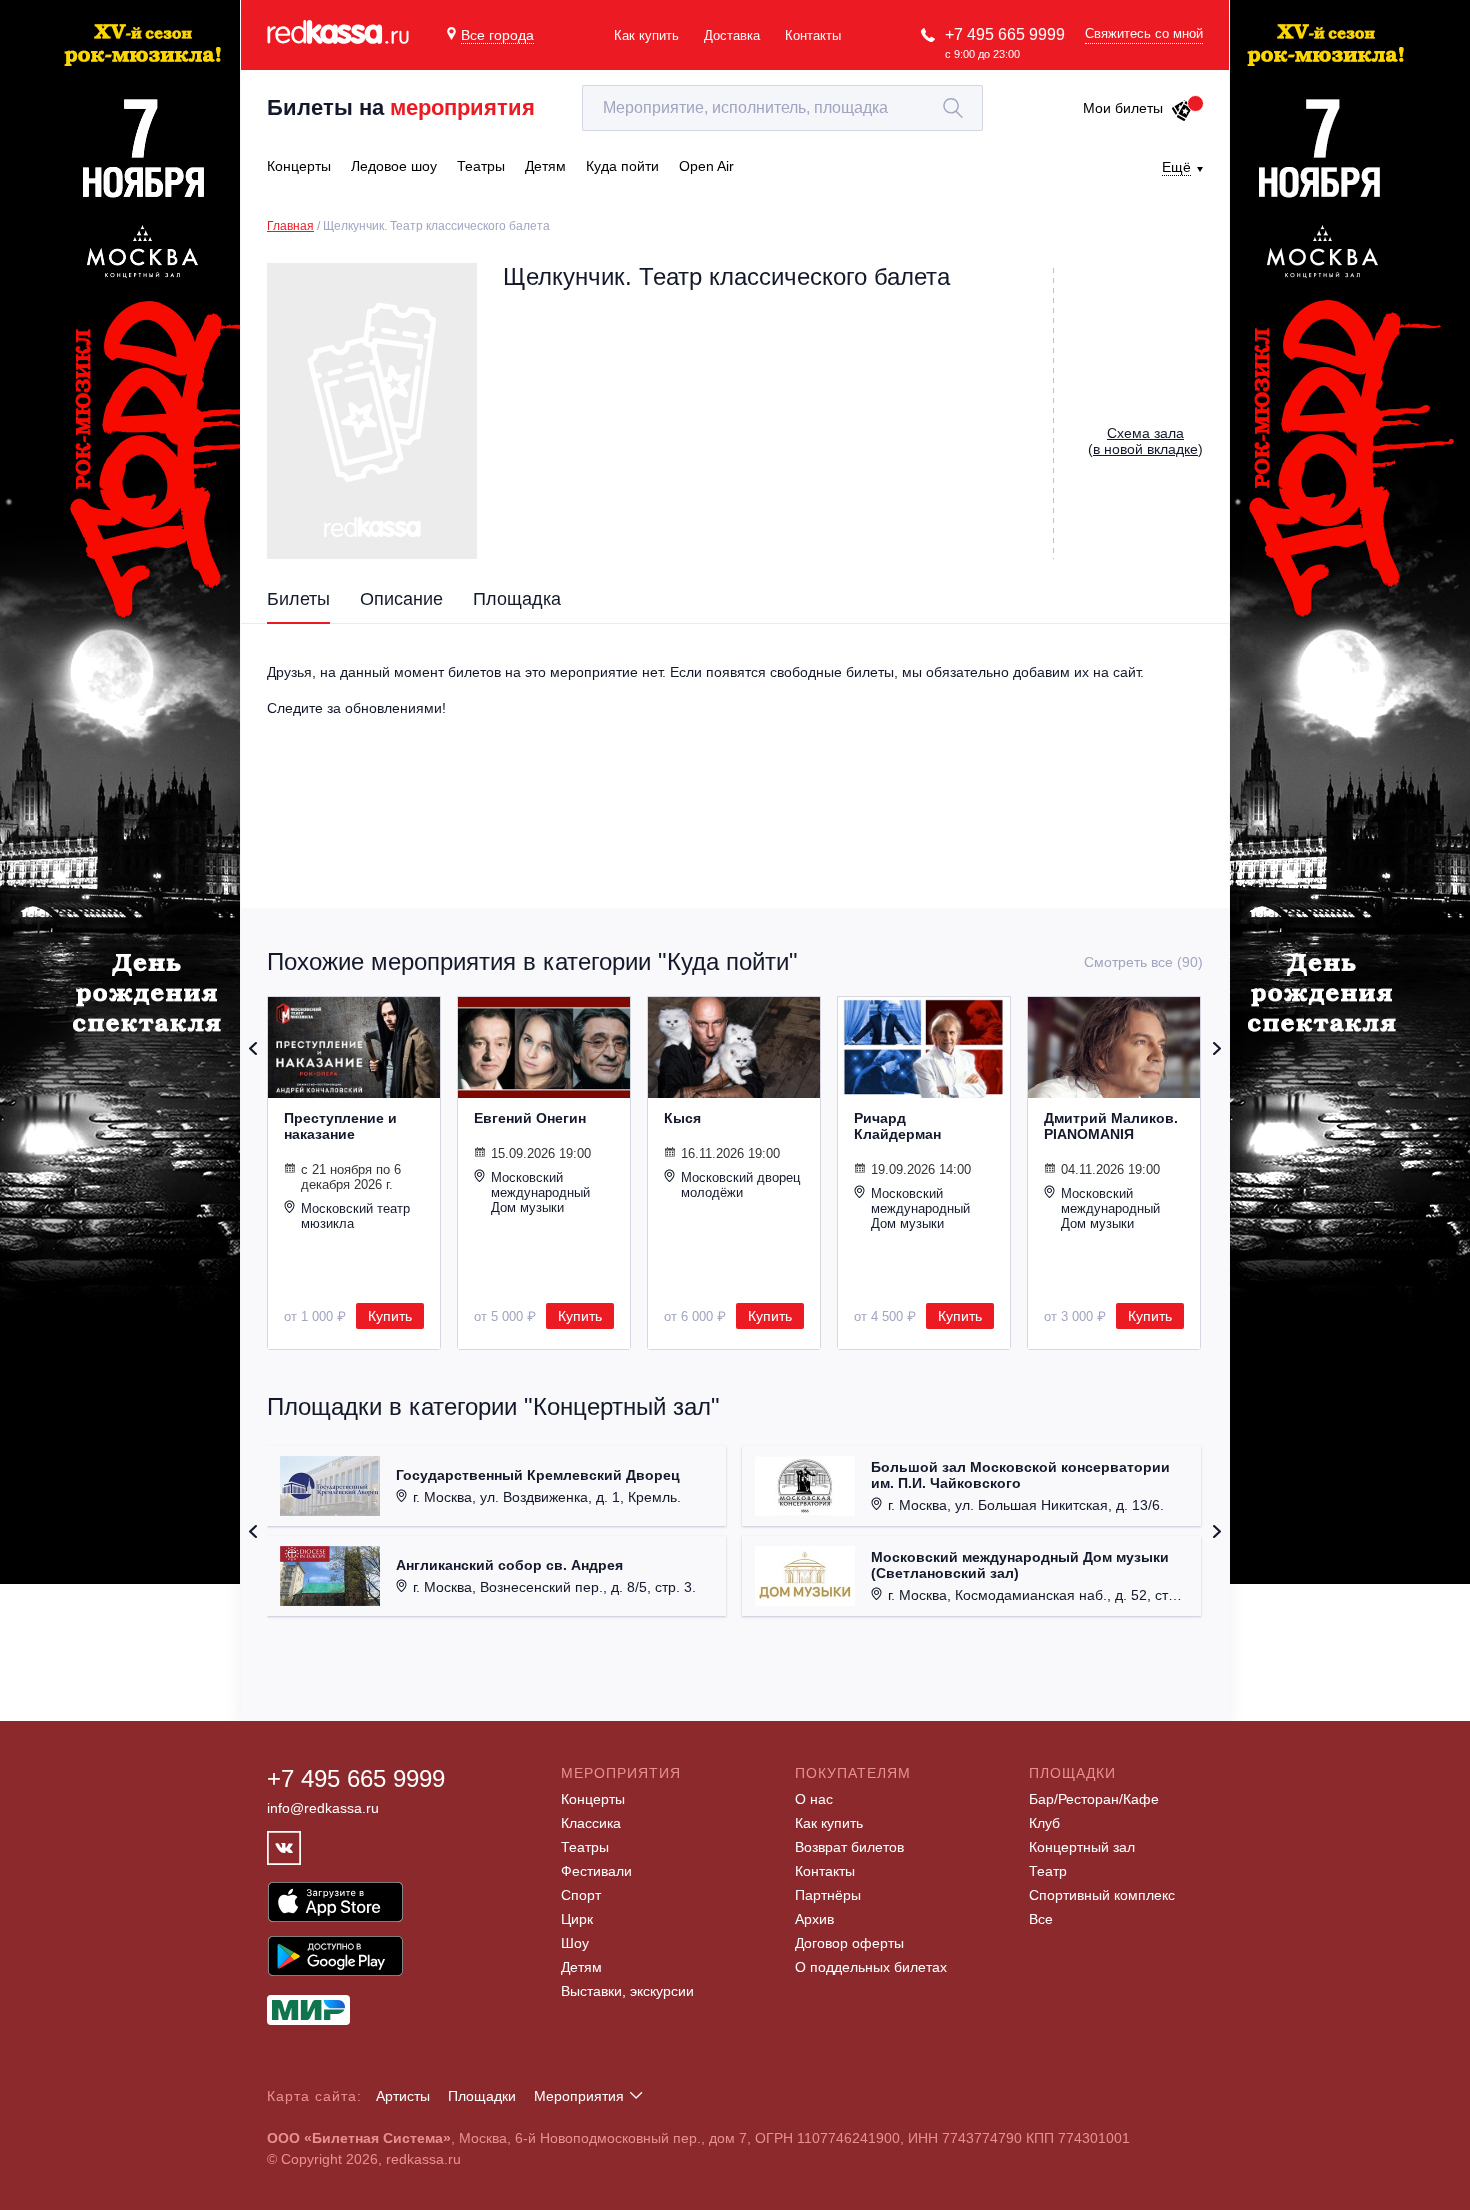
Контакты (813, 35)
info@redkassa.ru (323, 1808)
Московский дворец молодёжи (740, 1185)
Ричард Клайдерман (897, 1126)
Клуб (1044, 1823)
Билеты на (401, 107)
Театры (585, 1847)
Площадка (517, 599)
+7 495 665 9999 (1005, 34)
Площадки (482, 2096)
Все (1041, 1919)
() (1145, 441)
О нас (814, 1799)
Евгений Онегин (530, 1118)
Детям (581, 1967)
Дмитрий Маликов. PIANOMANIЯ (1111, 1126)
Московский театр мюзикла (355, 1216)
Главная (290, 226)
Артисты (403, 2096)
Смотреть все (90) (1143, 962)
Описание (401, 599)
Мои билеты (1123, 108)
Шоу (575, 1943)
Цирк (577, 1919)
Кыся (682, 1118)
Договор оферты (849, 1943)
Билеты (298, 599)
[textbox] (782, 108)
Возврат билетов (849, 1847)
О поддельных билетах (871, 1967)
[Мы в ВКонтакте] (284, 1848)
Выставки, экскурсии (627, 1991)
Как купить (646, 35)
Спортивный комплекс (1102, 1895)
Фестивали (596, 1871)
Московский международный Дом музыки (540, 1192)
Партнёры (828, 1895)
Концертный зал (1082, 1847)
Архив (814, 1919)
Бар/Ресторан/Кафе (1094, 1799)
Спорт (581, 1895)
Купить (390, 1316)
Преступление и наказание (340, 1126)
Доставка (732, 35)
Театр (1048, 1871)
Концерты (593, 1799)
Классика (591, 1823)
